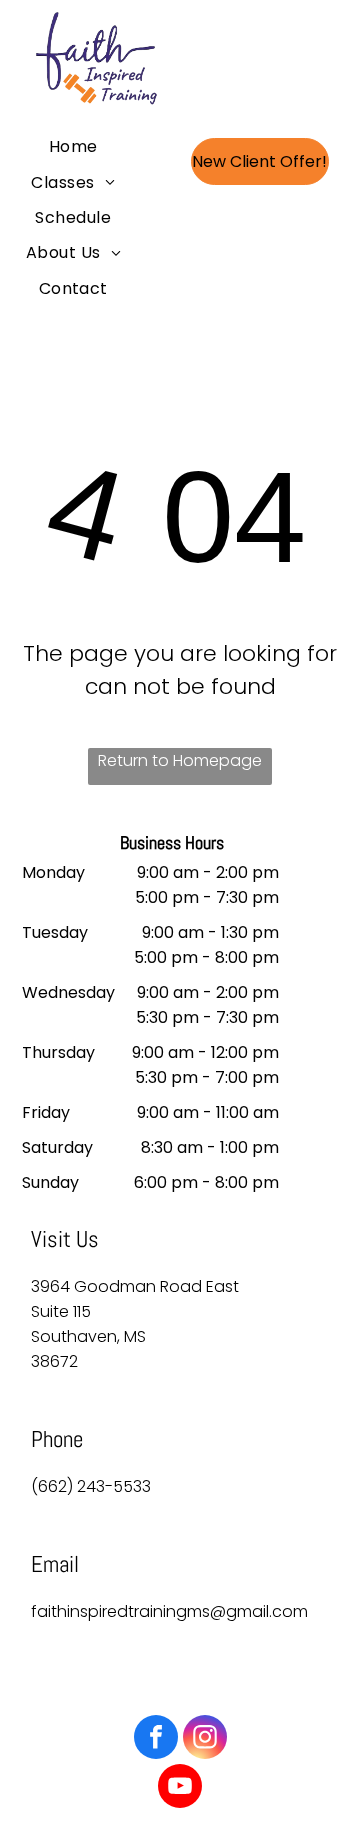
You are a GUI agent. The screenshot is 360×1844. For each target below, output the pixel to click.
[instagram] (205, 1739)
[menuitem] (73, 146)
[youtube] (180, 1788)
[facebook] (156, 1739)
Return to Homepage (180, 760)
